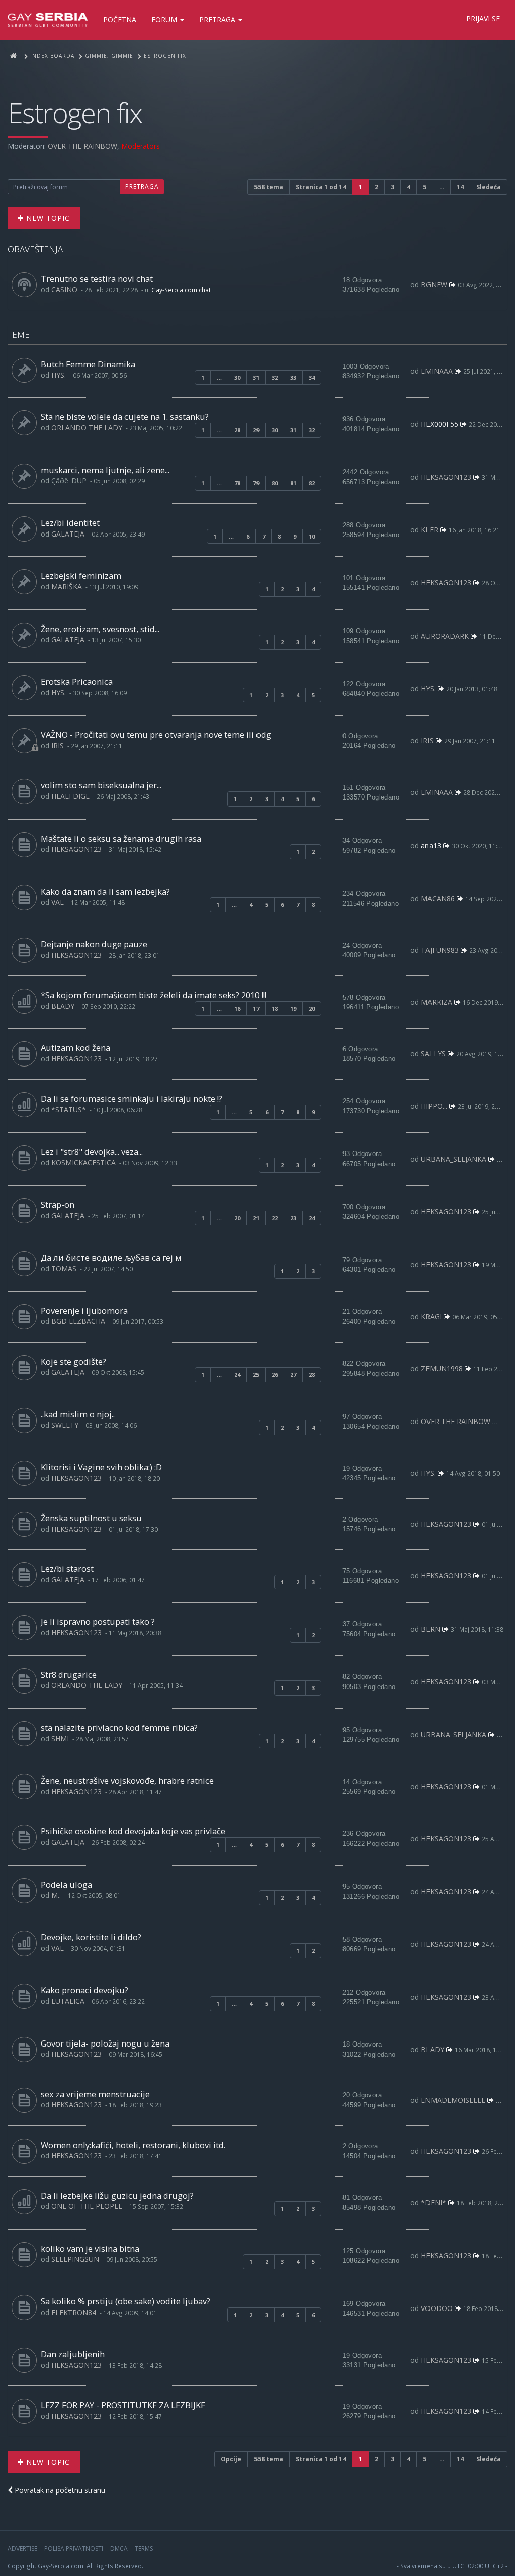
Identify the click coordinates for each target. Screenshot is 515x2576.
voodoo (437, 2308)
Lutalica (68, 2001)
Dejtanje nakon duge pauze (94, 944)
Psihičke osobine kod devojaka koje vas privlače (133, 1831)
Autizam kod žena (75, 1048)
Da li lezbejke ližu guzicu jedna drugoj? (117, 2196)
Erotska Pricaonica (77, 682)
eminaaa (437, 371)
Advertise (22, 2549)
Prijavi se (483, 18)
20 (312, 1008)
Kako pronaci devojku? (84, 1990)
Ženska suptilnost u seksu (91, 1518)
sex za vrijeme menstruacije (95, 2094)
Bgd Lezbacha (78, 1321)
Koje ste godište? (73, 1361)
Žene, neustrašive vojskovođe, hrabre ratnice (127, 1780)
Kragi (431, 1317)
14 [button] (460, 187)
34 (312, 377)
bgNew (434, 284)
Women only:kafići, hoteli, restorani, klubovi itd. (133, 2145)
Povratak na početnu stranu (59, 2490)
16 (237, 1008)
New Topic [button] (47, 218)
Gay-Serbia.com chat (181, 290)
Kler (430, 530)
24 (312, 1218)
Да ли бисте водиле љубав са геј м (111, 1257)
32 (275, 377)
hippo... (434, 1106)
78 (237, 483)
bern (431, 1629)
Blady (63, 1006)
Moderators (141, 146)
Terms (144, 2549)
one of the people (87, 2206)
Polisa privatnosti (74, 2549)
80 (275, 483)
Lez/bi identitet (70, 523)
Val (58, 902)
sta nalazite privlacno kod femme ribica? (119, 1727)
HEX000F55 (440, 424)
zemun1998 (442, 1368)
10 (312, 536)
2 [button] (376, 187)
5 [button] (425, 187)
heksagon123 (446, 477)
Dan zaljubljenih (73, 2354)
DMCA (119, 2549)
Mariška (67, 587)
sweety (65, 1425)
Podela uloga (66, 1884)
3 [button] (393, 187)
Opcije (231, 2459)
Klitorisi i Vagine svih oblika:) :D (101, 1467)
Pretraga (218, 19)
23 (293, 1218)
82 (312, 483)
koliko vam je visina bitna (90, 2248)
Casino (64, 289)
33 (293, 377)
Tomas (64, 1268)
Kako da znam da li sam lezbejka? (105, 891)
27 (293, 1374)
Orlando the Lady (87, 428)
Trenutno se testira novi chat (97, 278)
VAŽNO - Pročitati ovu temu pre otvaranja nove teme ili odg (156, 734)
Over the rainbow (82, 146)
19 (293, 1008)
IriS (58, 745)
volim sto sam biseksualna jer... (101, 785)
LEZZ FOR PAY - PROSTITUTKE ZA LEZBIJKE (123, 2405)
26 (275, 1374)
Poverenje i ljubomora (84, 1311)
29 (256, 430)
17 (256, 1008)
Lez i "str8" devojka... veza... (92, 1152)
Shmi (60, 1739)
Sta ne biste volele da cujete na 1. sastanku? (125, 417)
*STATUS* (69, 1109)
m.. (56, 1895)
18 (275, 1008)
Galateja (68, 534)
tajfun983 (440, 950)
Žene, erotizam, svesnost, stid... (100, 629)
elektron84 (74, 2312)
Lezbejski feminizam (81, 575)
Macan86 (438, 898)
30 (237, 377)
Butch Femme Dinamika (88, 364)
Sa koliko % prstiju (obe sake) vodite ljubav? (125, 2301)
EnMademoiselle (453, 2100)
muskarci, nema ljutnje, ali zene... (105, 470)
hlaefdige (70, 796)
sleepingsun (75, 2259)
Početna (120, 19)
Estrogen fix (75, 112)
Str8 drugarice (69, 1675)
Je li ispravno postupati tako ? (98, 1621)
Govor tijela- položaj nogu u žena (105, 2043)
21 (256, 1218)
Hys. (59, 375)
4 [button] (409, 187)
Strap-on (58, 1205)
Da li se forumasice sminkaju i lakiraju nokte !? (132, 1098)
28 (237, 430)
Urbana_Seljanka (454, 1159)
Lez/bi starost (67, 1569)
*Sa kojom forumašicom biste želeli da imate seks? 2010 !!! (153, 995)
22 (275, 1218)
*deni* (434, 2203)
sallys (433, 1054)
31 (256, 377)
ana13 (431, 846)
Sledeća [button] (489, 187)
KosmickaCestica (83, 1162)
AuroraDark (445, 636)
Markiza (437, 1002)
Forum (165, 19)
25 (256, 1374)
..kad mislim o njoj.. (78, 1414)
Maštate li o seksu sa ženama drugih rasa (121, 838)
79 (256, 483)
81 (293, 483)
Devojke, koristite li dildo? (91, 1937)
